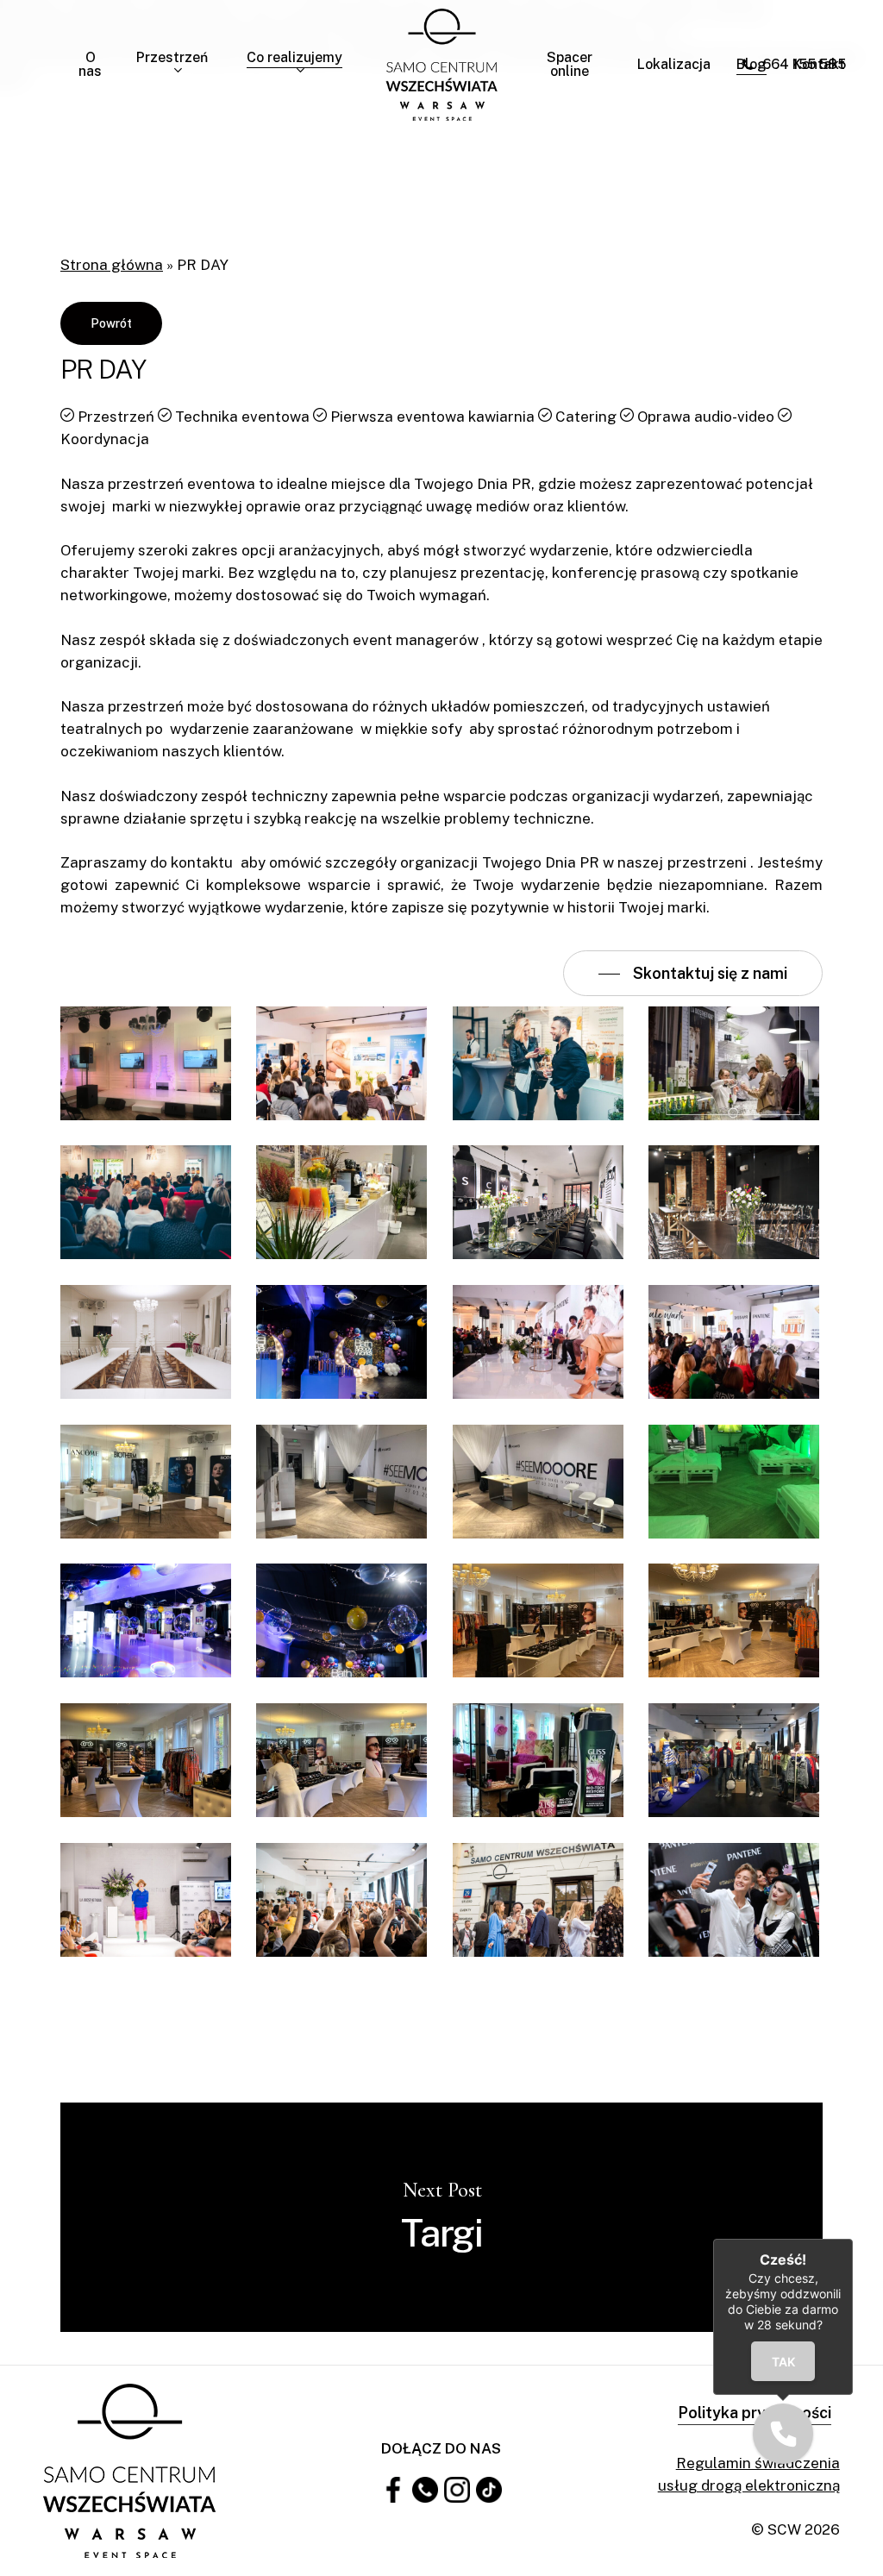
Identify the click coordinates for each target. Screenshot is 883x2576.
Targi (441, 2217)
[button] (783, 2434)
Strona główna (112, 265)
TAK (783, 2362)
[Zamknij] (853, 2239)
